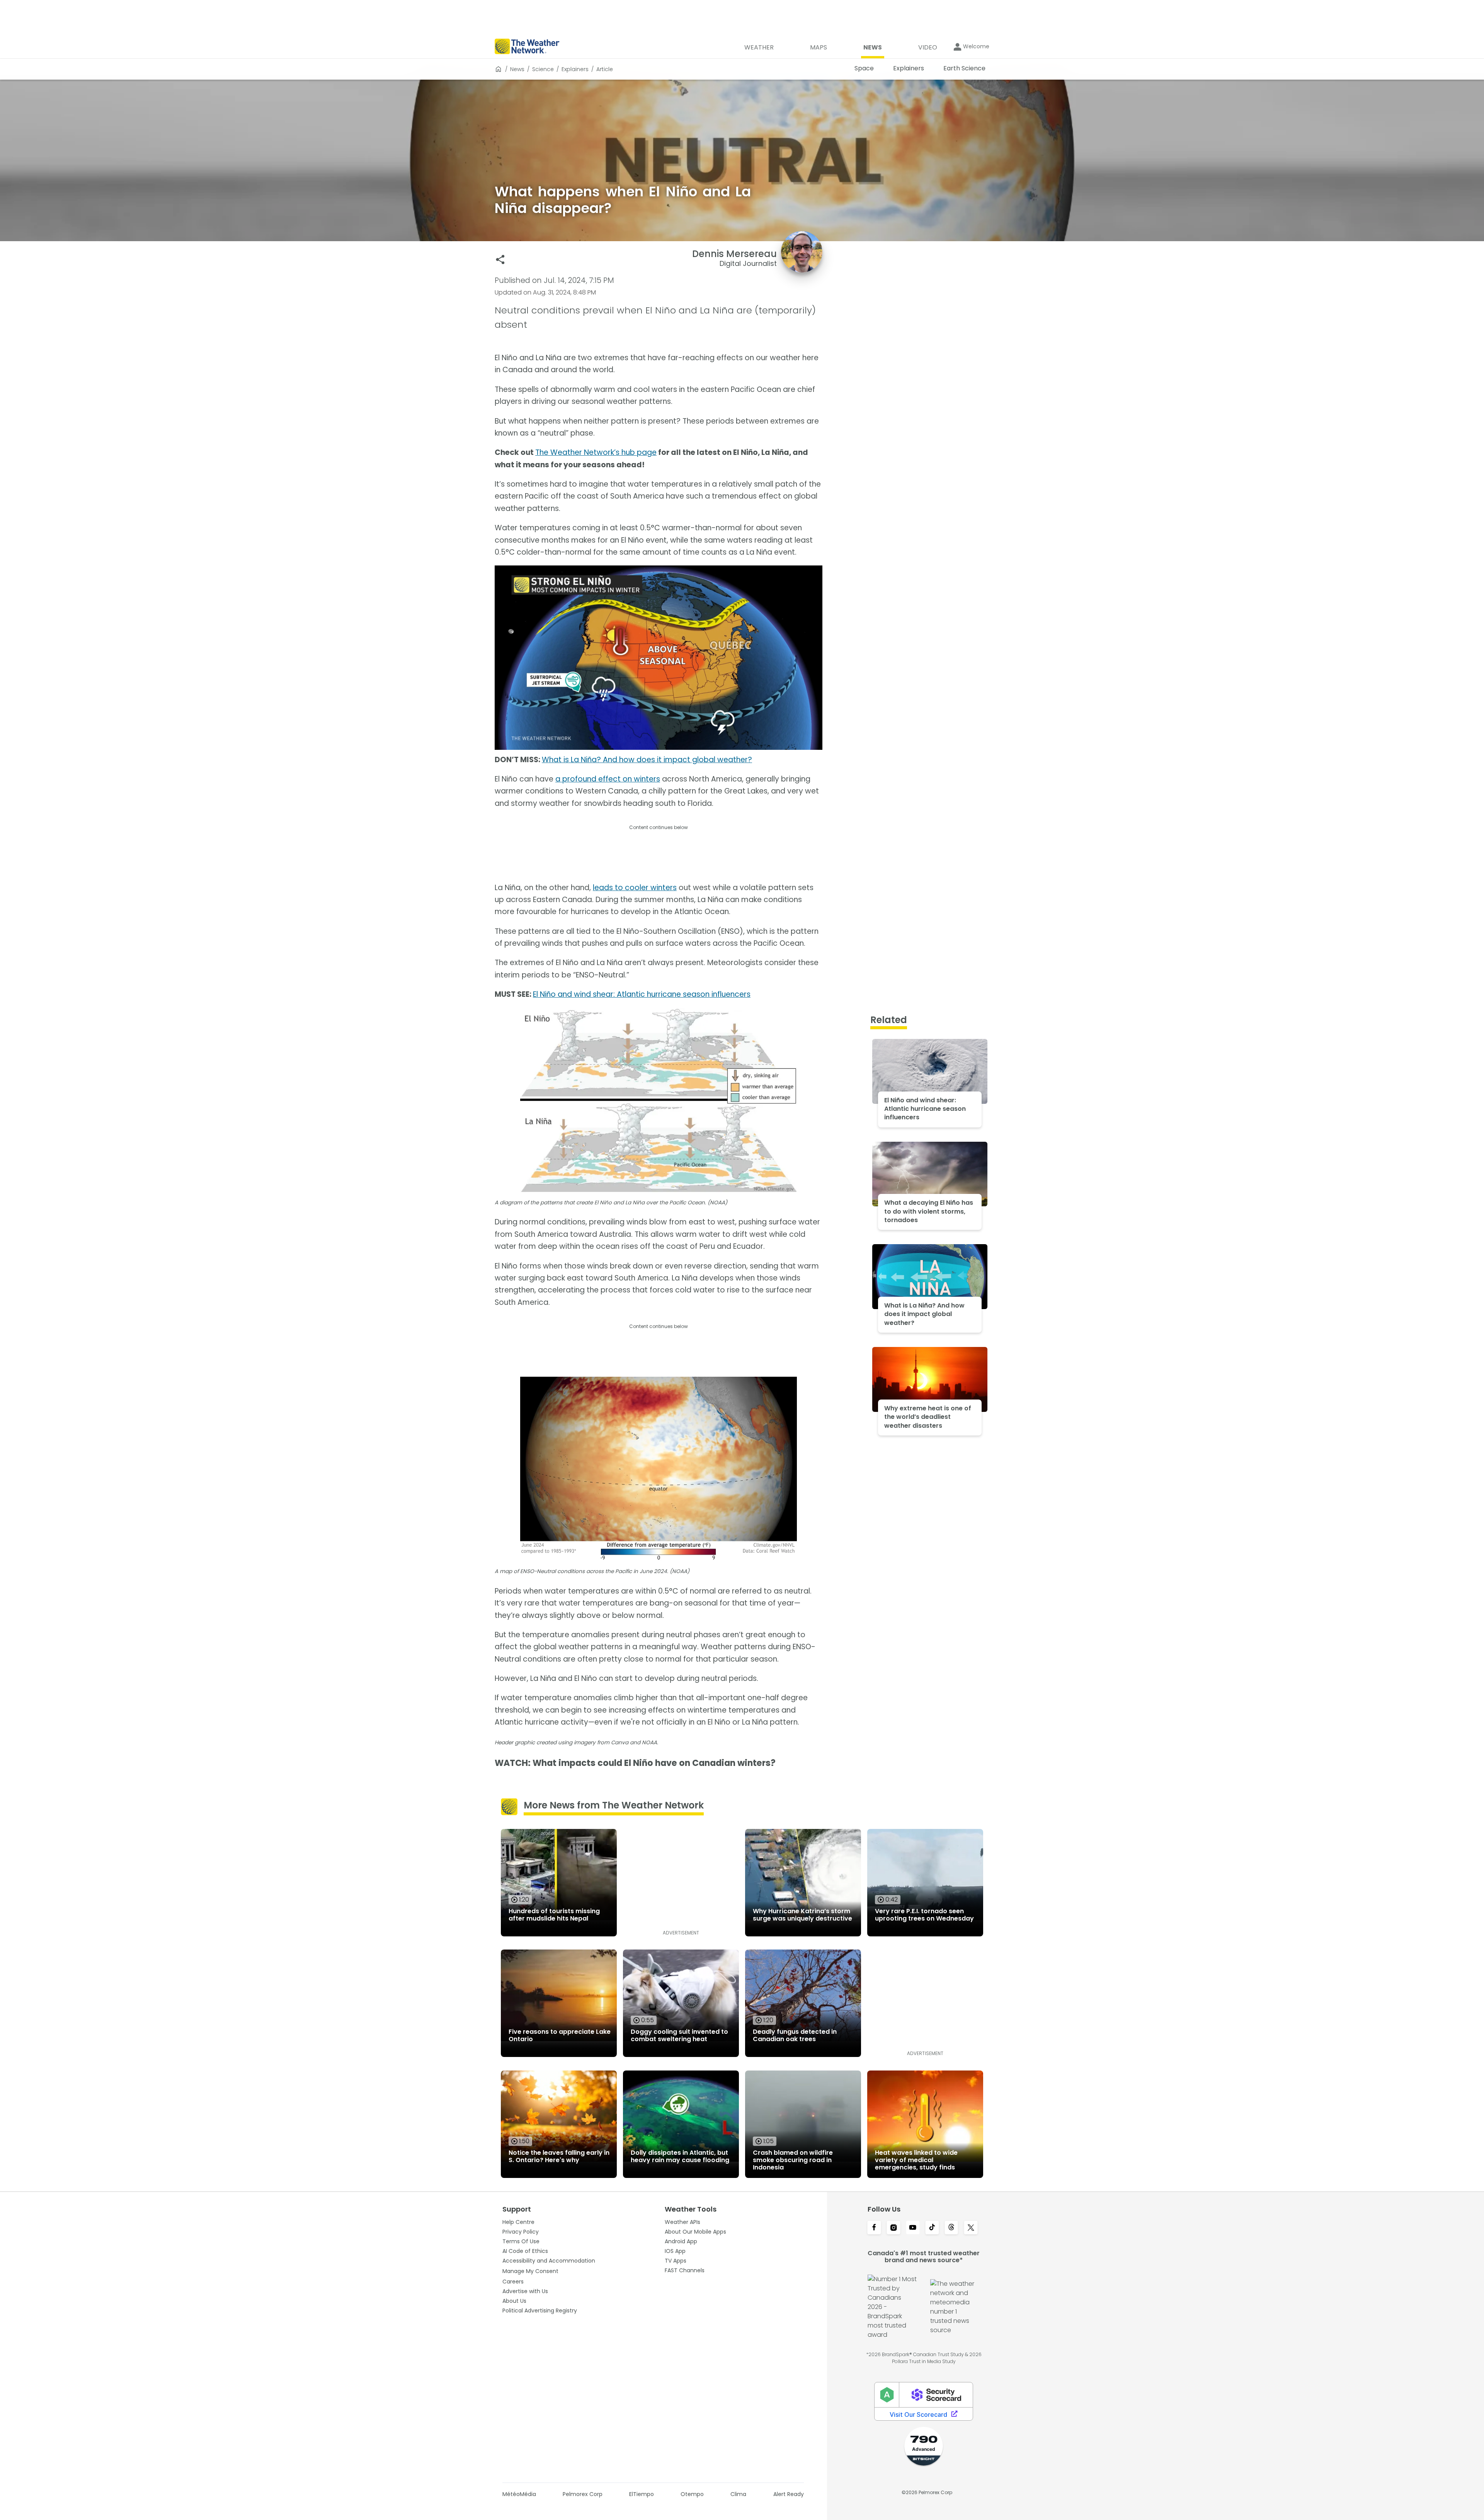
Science (543, 69)
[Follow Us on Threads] (951, 2228)
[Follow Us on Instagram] (893, 2228)
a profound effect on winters (608, 779)
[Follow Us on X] (971, 2228)
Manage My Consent (530, 2271)
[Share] (500, 260)
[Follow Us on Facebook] (874, 2228)
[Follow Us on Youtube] (913, 2228)
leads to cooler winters (635, 888)
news (517, 69)
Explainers (575, 69)
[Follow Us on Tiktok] (932, 2228)
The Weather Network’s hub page (596, 452)
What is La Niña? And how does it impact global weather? (647, 760)
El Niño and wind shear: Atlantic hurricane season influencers (642, 994)
